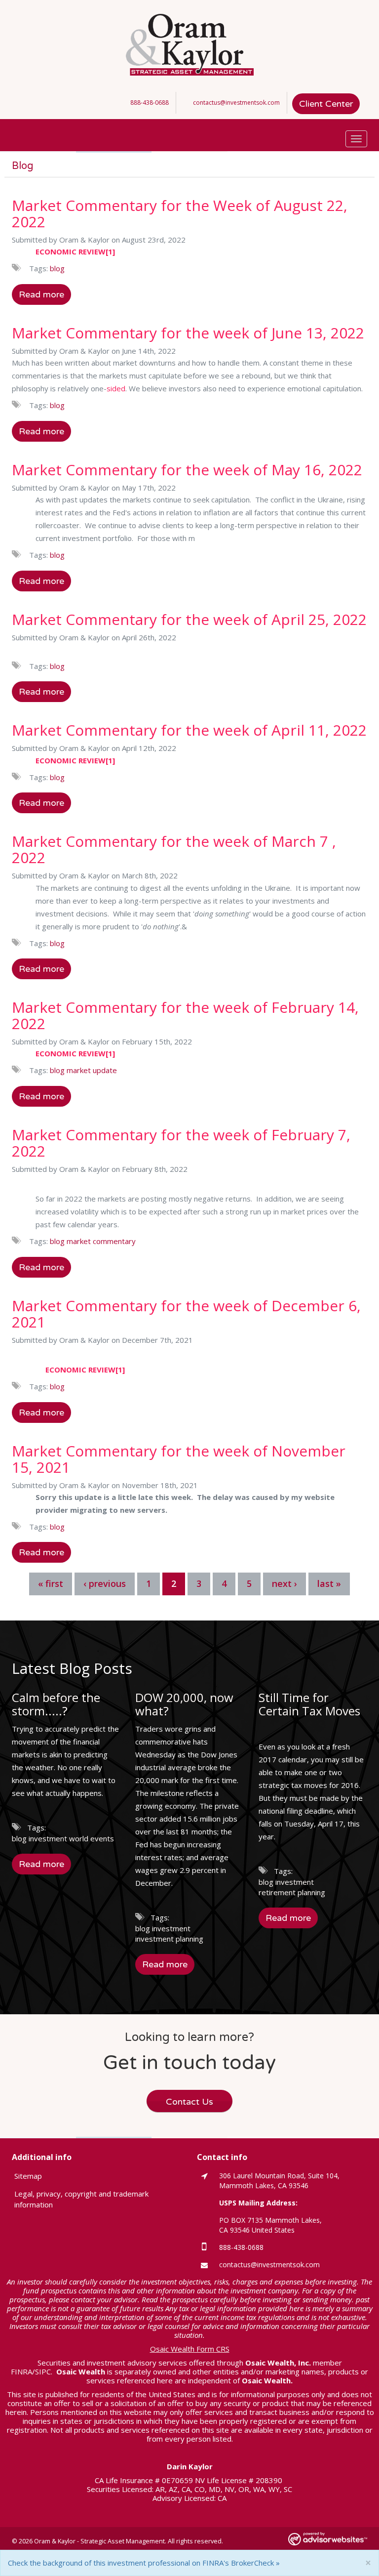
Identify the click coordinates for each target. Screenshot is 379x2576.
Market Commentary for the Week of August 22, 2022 (180, 213)
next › (284, 1583)
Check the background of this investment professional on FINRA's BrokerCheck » (144, 2563)
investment (48, 1838)
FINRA (21, 2371)
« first (51, 1583)
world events (92, 1838)
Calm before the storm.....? (56, 1704)
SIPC (43, 2371)
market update (92, 1070)
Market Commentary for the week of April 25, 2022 (189, 619)
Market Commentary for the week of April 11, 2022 (189, 730)
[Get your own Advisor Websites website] (328, 2539)
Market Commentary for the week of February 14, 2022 (185, 1015)
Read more (41, 294)
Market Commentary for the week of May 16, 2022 (187, 470)
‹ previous (105, 1583)
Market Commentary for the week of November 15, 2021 (179, 1459)
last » (329, 1583)
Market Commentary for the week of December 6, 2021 (186, 1314)
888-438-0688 (150, 103)
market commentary (101, 1241)
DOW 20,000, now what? (184, 1704)
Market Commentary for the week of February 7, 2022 (181, 1143)
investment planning (169, 1939)
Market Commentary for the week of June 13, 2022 (188, 333)
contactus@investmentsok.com (236, 103)
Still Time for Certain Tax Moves (309, 1704)
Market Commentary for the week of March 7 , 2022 (174, 849)
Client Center (326, 104)
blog (57, 268)
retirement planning (292, 1892)
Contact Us (189, 2102)
